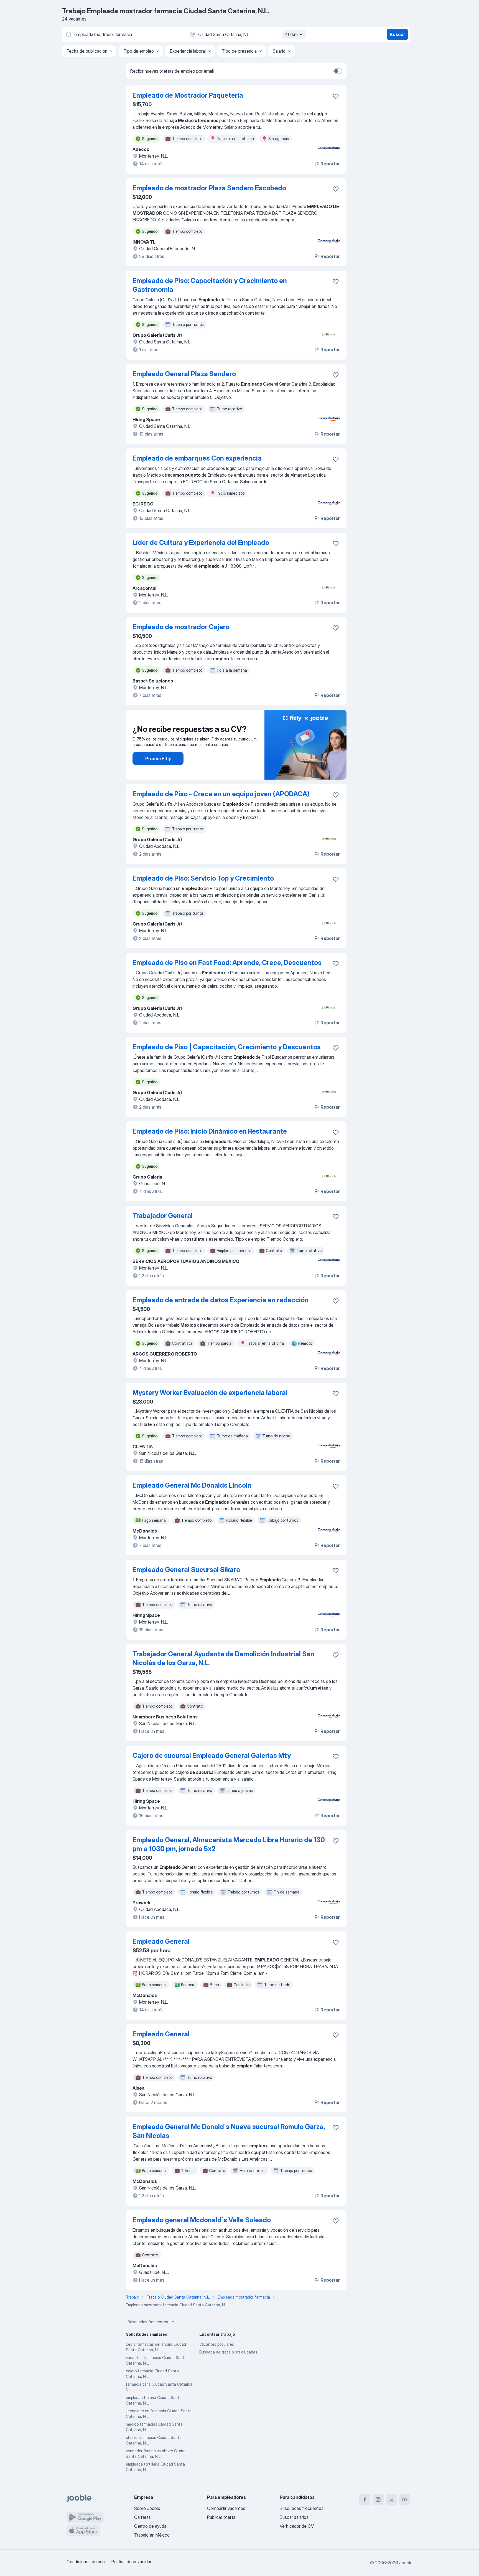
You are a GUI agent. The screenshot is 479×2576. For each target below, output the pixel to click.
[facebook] (365, 2499)
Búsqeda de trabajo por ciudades (228, 2352)
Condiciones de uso (86, 2562)
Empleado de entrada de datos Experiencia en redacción (221, 1300)
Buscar (397, 34)
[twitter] (391, 2499)
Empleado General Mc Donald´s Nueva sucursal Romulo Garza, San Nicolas (229, 2131)
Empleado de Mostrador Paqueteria (188, 95)
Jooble (406, 2563)
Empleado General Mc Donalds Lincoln (192, 1485)
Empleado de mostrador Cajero (181, 627)
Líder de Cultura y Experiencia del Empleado (201, 543)
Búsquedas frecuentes (148, 2322)
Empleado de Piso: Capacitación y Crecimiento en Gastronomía (210, 285)
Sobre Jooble (147, 2508)
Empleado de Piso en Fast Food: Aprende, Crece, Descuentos (227, 963)
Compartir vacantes (226, 2508)
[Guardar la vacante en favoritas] (336, 96)
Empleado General (161, 1941)
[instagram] (378, 2499)
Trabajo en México (152, 2535)
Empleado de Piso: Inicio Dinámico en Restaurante (210, 1131)
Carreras (142, 2517)
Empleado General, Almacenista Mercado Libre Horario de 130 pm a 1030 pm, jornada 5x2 (229, 1844)
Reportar (330, 164)
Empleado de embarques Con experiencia (197, 458)
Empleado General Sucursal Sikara (186, 1570)
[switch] (338, 71)
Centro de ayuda (150, 2526)
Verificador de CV (297, 2526)
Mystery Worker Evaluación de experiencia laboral (210, 1393)
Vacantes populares (217, 2344)
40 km (291, 34)
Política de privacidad (132, 2562)
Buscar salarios (294, 2517)
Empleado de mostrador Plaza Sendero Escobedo (209, 188)
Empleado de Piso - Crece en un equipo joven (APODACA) (221, 794)
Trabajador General (163, 1216)
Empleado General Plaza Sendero (184, 374)
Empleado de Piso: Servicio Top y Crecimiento (203, 878)
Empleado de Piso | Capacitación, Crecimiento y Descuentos (227, 1047)
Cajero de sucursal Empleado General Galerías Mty (212, 1755)
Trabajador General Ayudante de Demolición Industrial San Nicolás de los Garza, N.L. (223, 1658)
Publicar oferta (221, 2517)
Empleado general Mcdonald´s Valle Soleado (202, 2220)
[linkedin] (405, 2499)
